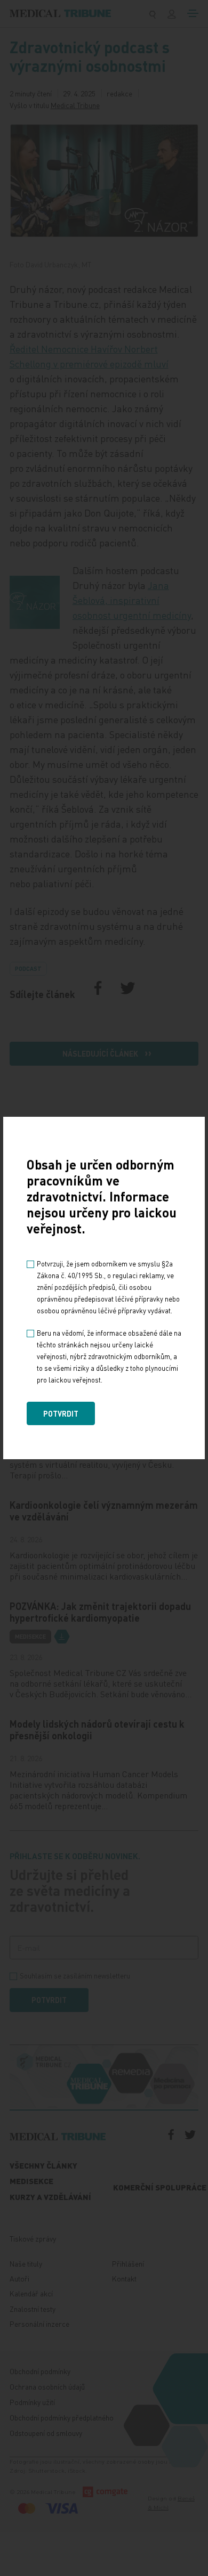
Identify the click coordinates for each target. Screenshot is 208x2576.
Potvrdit (61, 1413)
